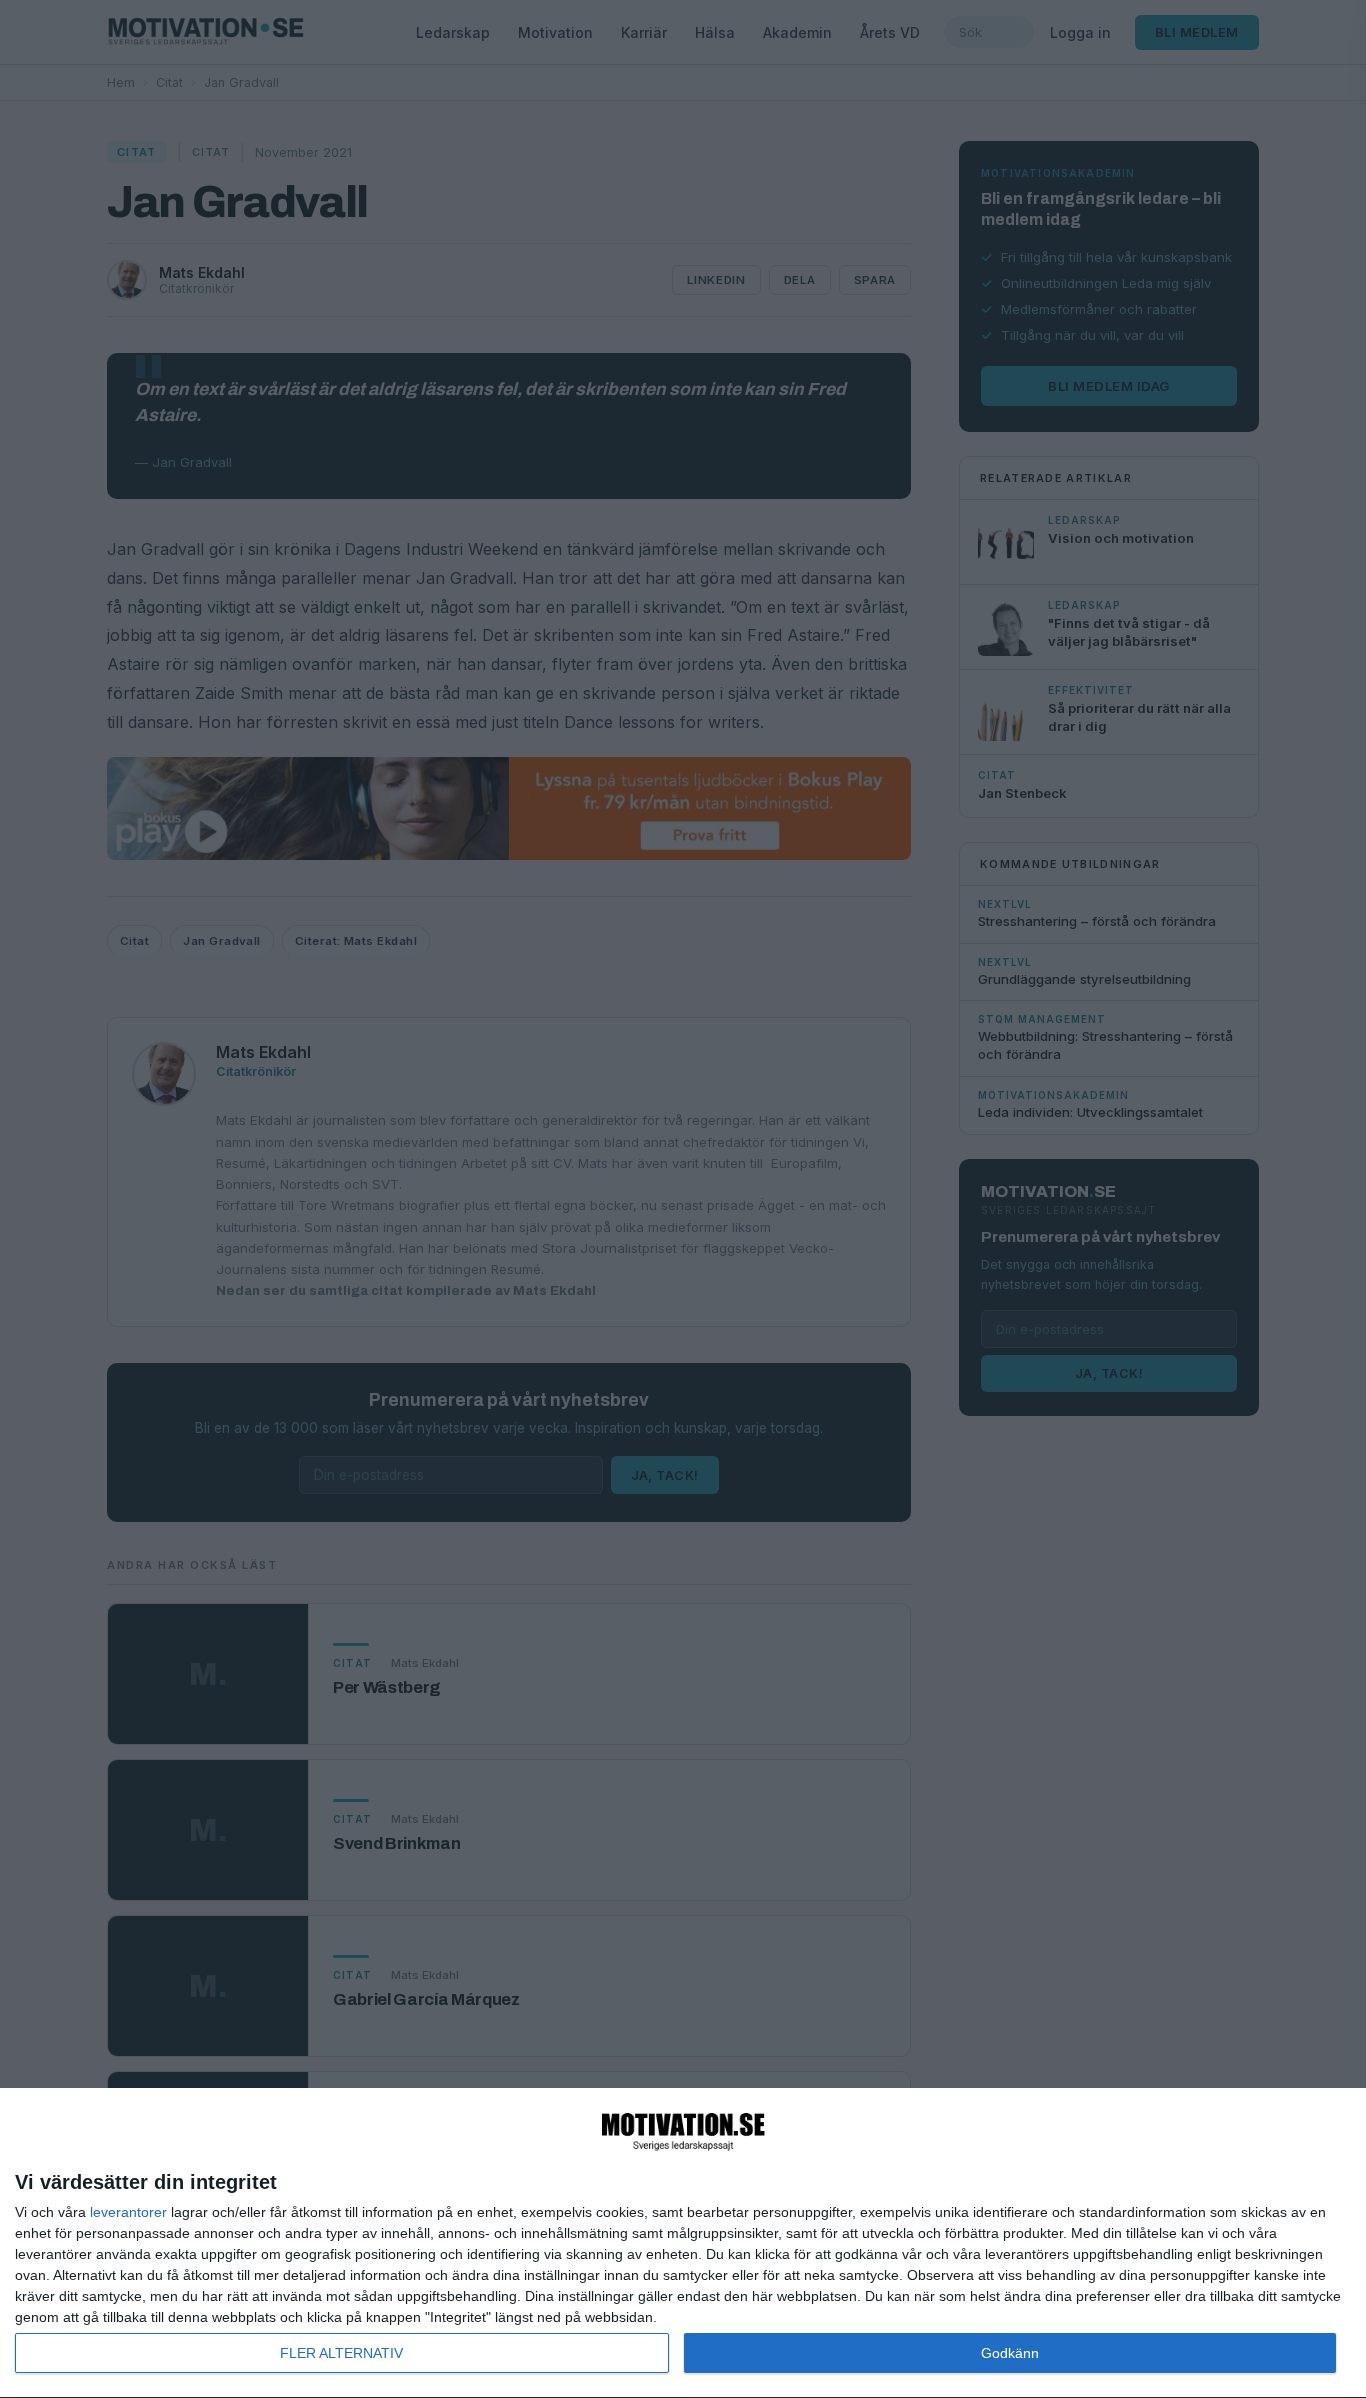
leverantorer (128, 2212)
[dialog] (683, 2243)
